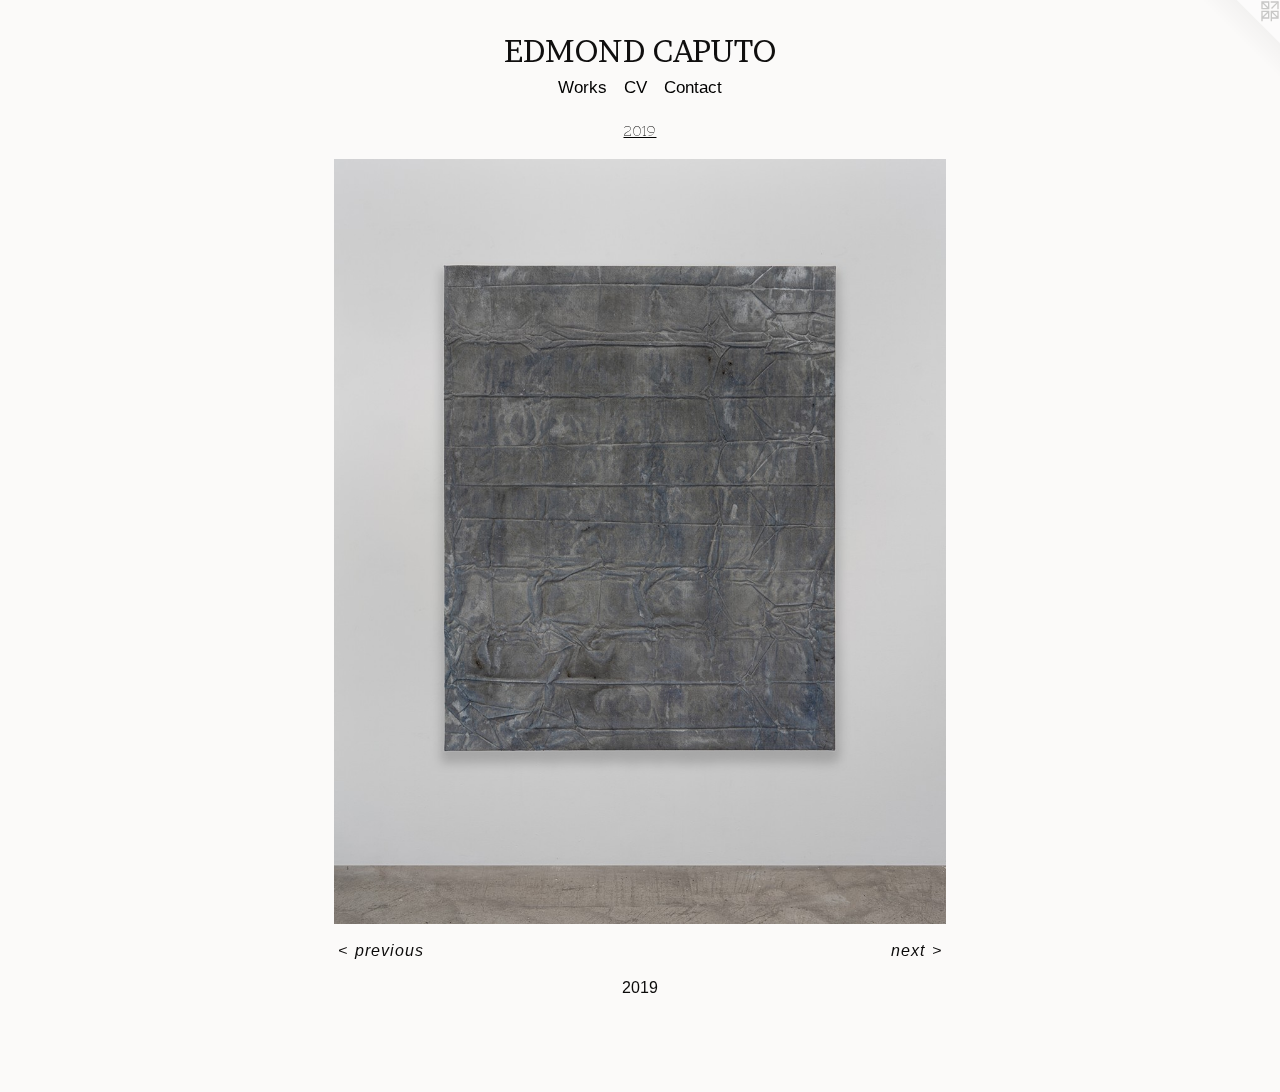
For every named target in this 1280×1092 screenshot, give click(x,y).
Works (582, 87)
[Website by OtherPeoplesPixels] (1240, 40)
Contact (693, 87)
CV (635, 87)
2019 (639, 131)
